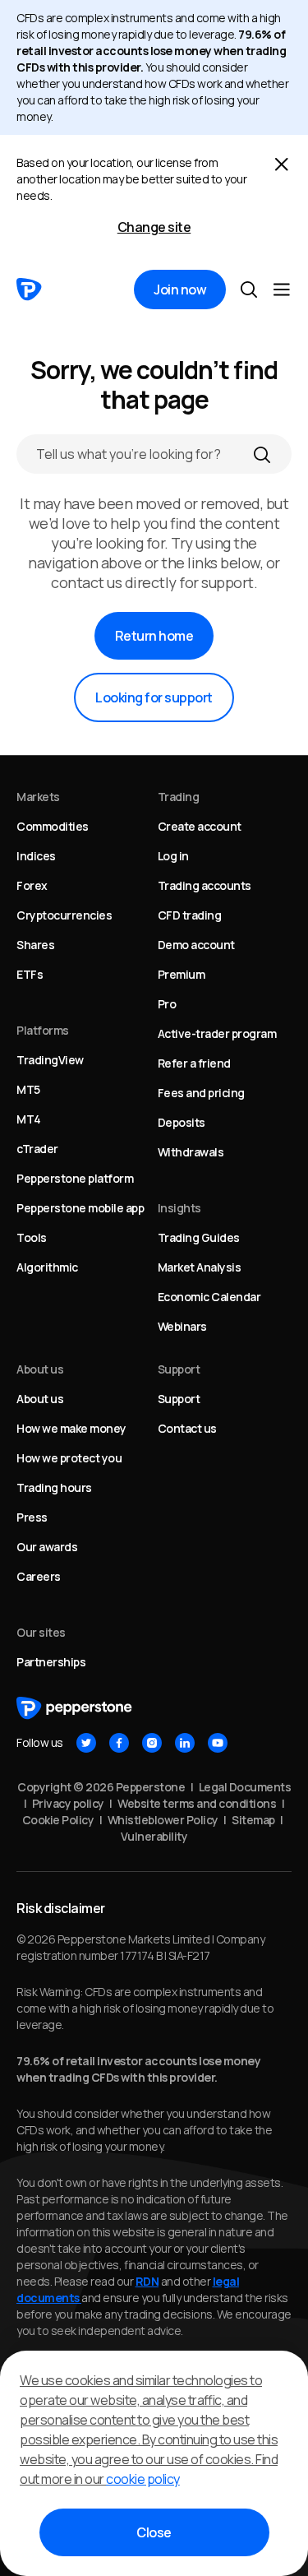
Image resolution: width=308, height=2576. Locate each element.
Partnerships (51, 1662)
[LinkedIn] (185, 1743)
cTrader (37, 1149)
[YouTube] (218, 1743)
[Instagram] (152, 1743)
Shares (35, 945)
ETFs (30, 974)
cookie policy (143, 2479)
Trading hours (54, 1487)
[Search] (262, 454)
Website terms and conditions (197, 1803)
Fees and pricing (201, 1093)
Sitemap (253, 1820)
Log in (173, 856)
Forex (32, 885)
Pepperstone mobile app (80, 1208)
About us (40, 1399)
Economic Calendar (209, 1297)
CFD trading (190, 915)
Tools (32, 1237)
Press (32, 1517)
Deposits (182, 1122)
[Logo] (29, 290)
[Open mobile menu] (282, 290)
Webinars (182, 1326)
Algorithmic (47, 1267)
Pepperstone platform (75, 1178)
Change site (154, 227)
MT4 (29, 1119)
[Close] (282, 164)
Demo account (196, 945)
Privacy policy (68, 1803)
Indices (36, 856)
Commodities (53, 826)
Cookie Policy (58, 1820)
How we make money (71, 1428)
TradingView (50, 1060)
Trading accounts (205, 885)
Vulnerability (154, 1836)
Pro (167, 1004)
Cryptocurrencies (64, 915)
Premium (182, 974)
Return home (154, 636)
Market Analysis (200, 1267)
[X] (86, 1743)
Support (179, 1399)
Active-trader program (217, 1033)
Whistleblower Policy (163, 1820)
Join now (180, 290)
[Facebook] (119, 1743)
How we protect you (69, 1458)
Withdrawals (191, 1152)
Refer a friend (194, 1063)
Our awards (47, 1547)
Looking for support (154, 697)
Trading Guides (199, 1237)
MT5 (28, 1089)
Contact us (187, 1428)
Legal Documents (245, 1787)
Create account (200, 826)
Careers (39, 1576)
